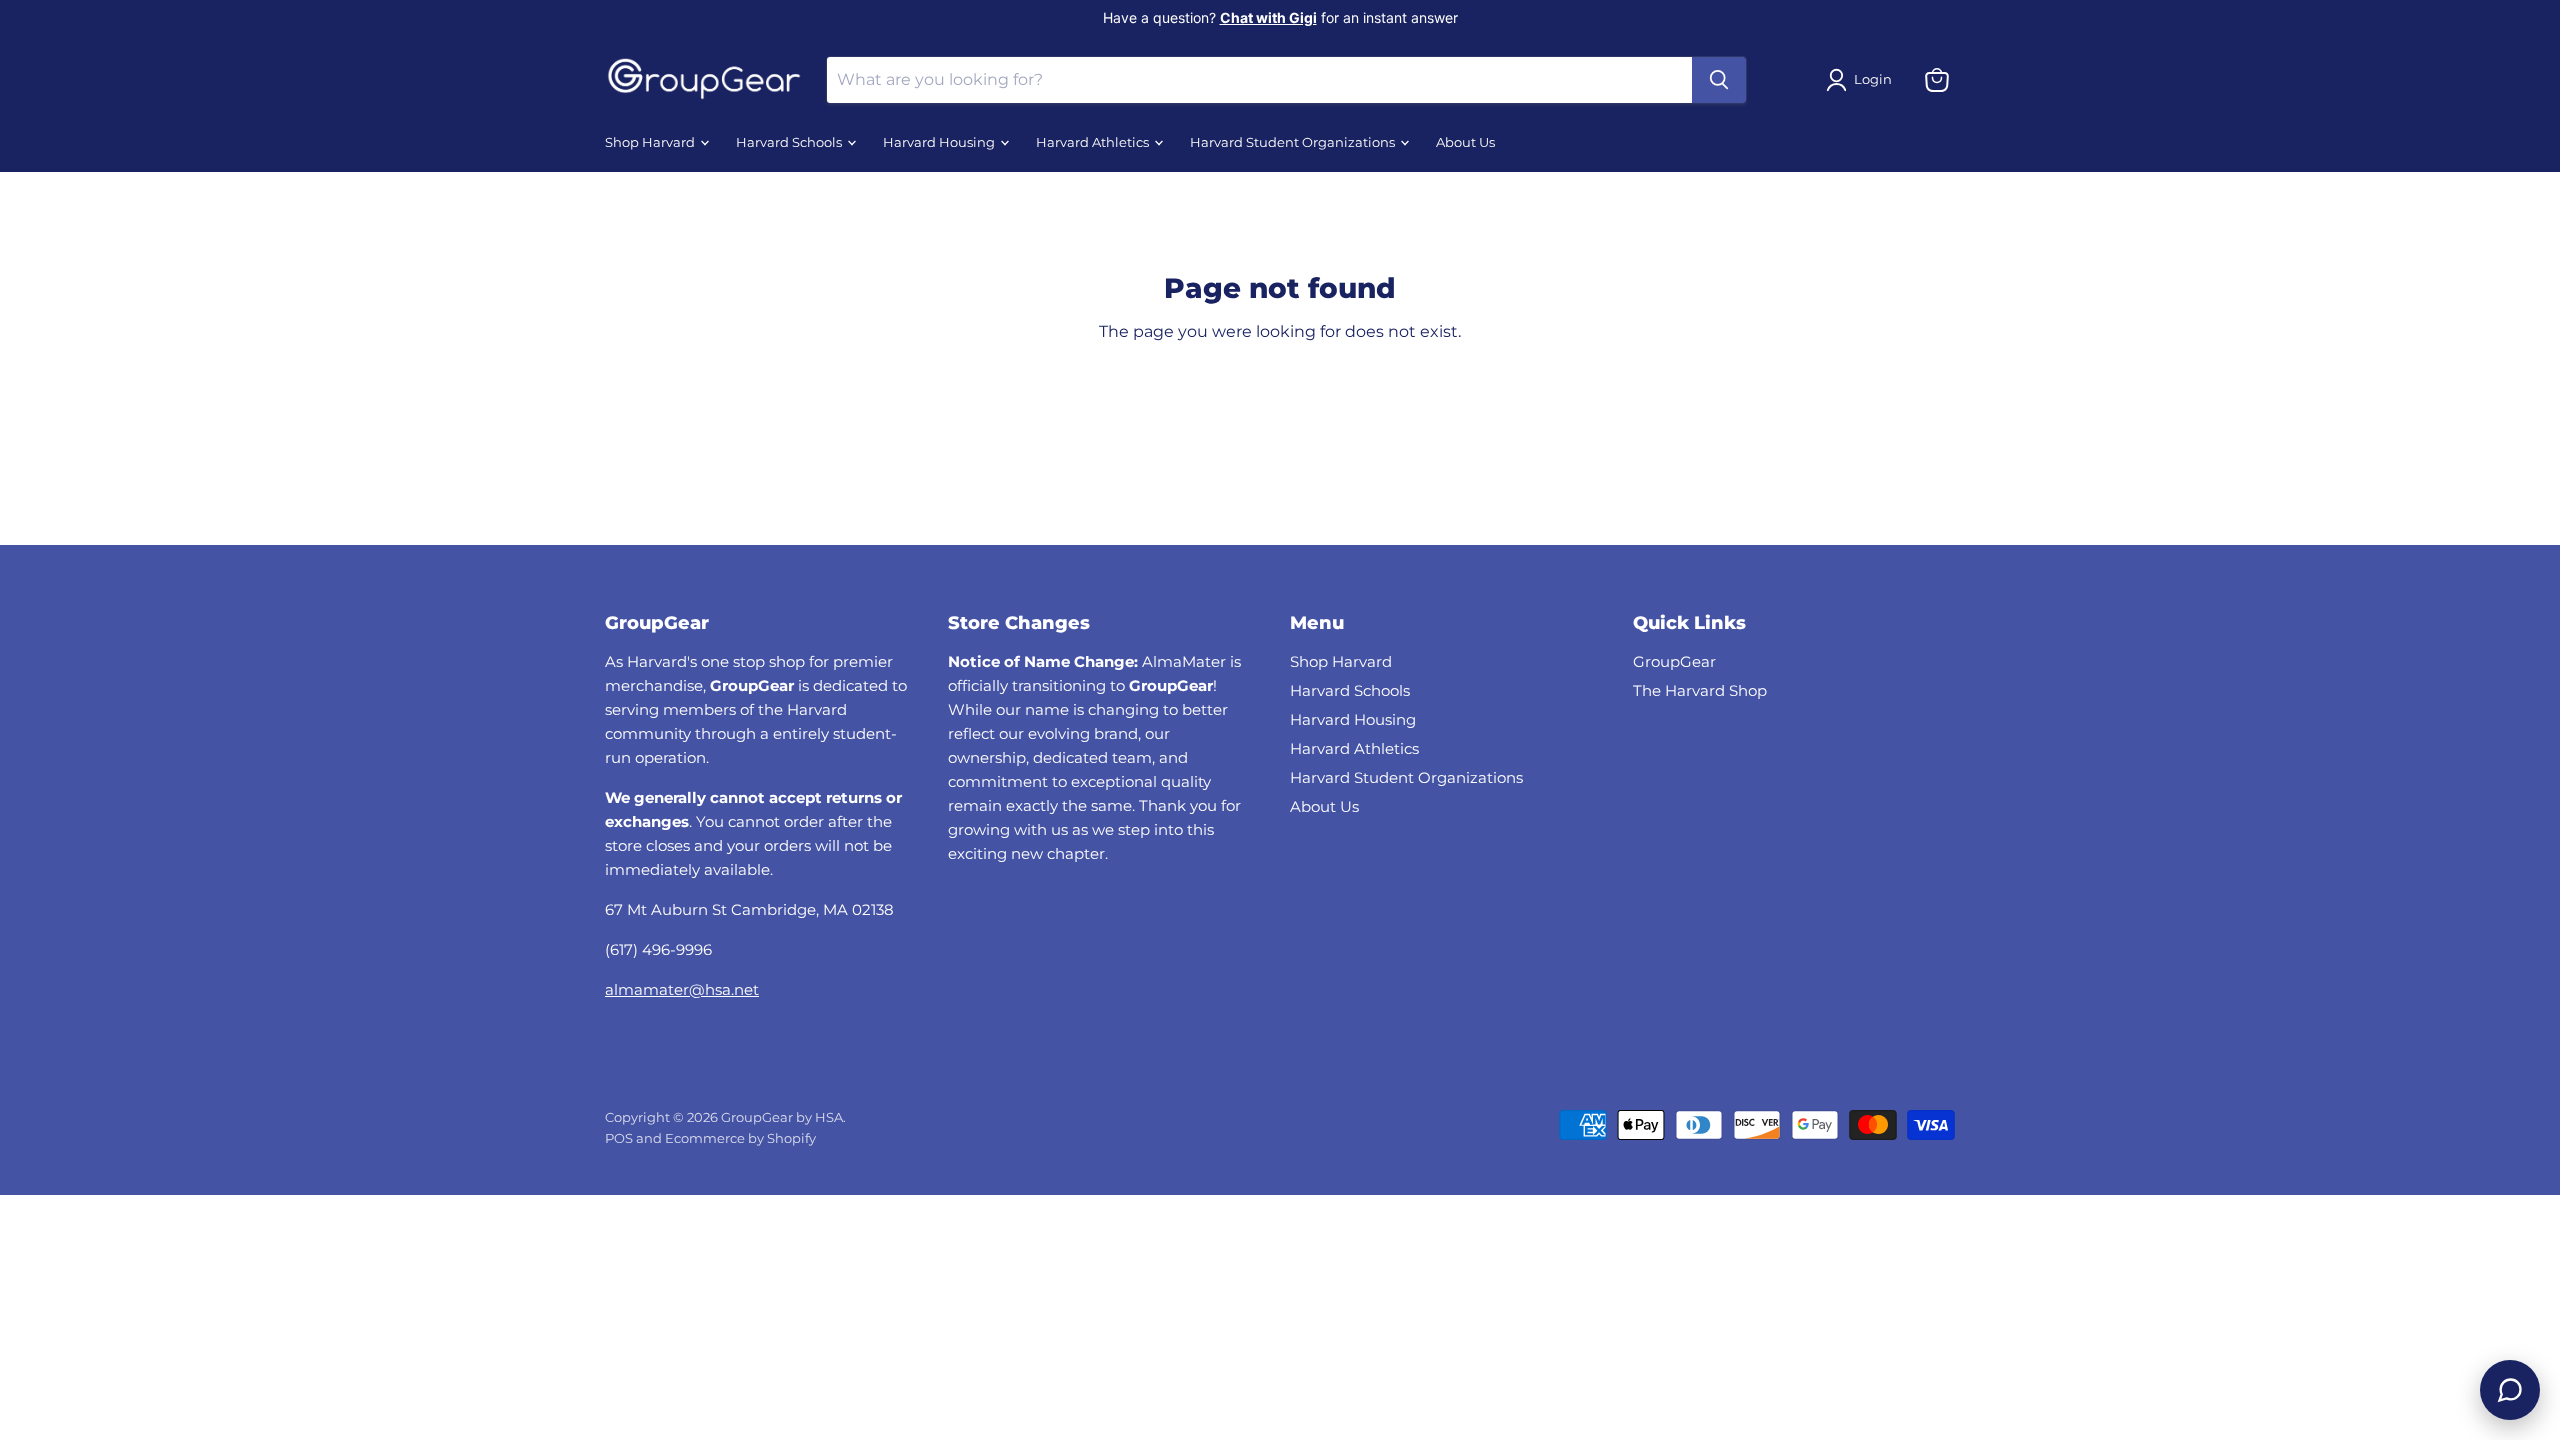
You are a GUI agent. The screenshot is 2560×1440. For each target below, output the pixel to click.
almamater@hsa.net (682, 989)
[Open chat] (2510, 1390)
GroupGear (1674, 661)
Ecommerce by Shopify (740, 1138)
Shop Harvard (651, 142)
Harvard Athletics (1094, 142)
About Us (1465, 142)
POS (619, 1138)
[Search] (1719, 80)
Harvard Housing (940, 142)
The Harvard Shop (1700, 690)
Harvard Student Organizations (1294, 142)
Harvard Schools (790, 142)
